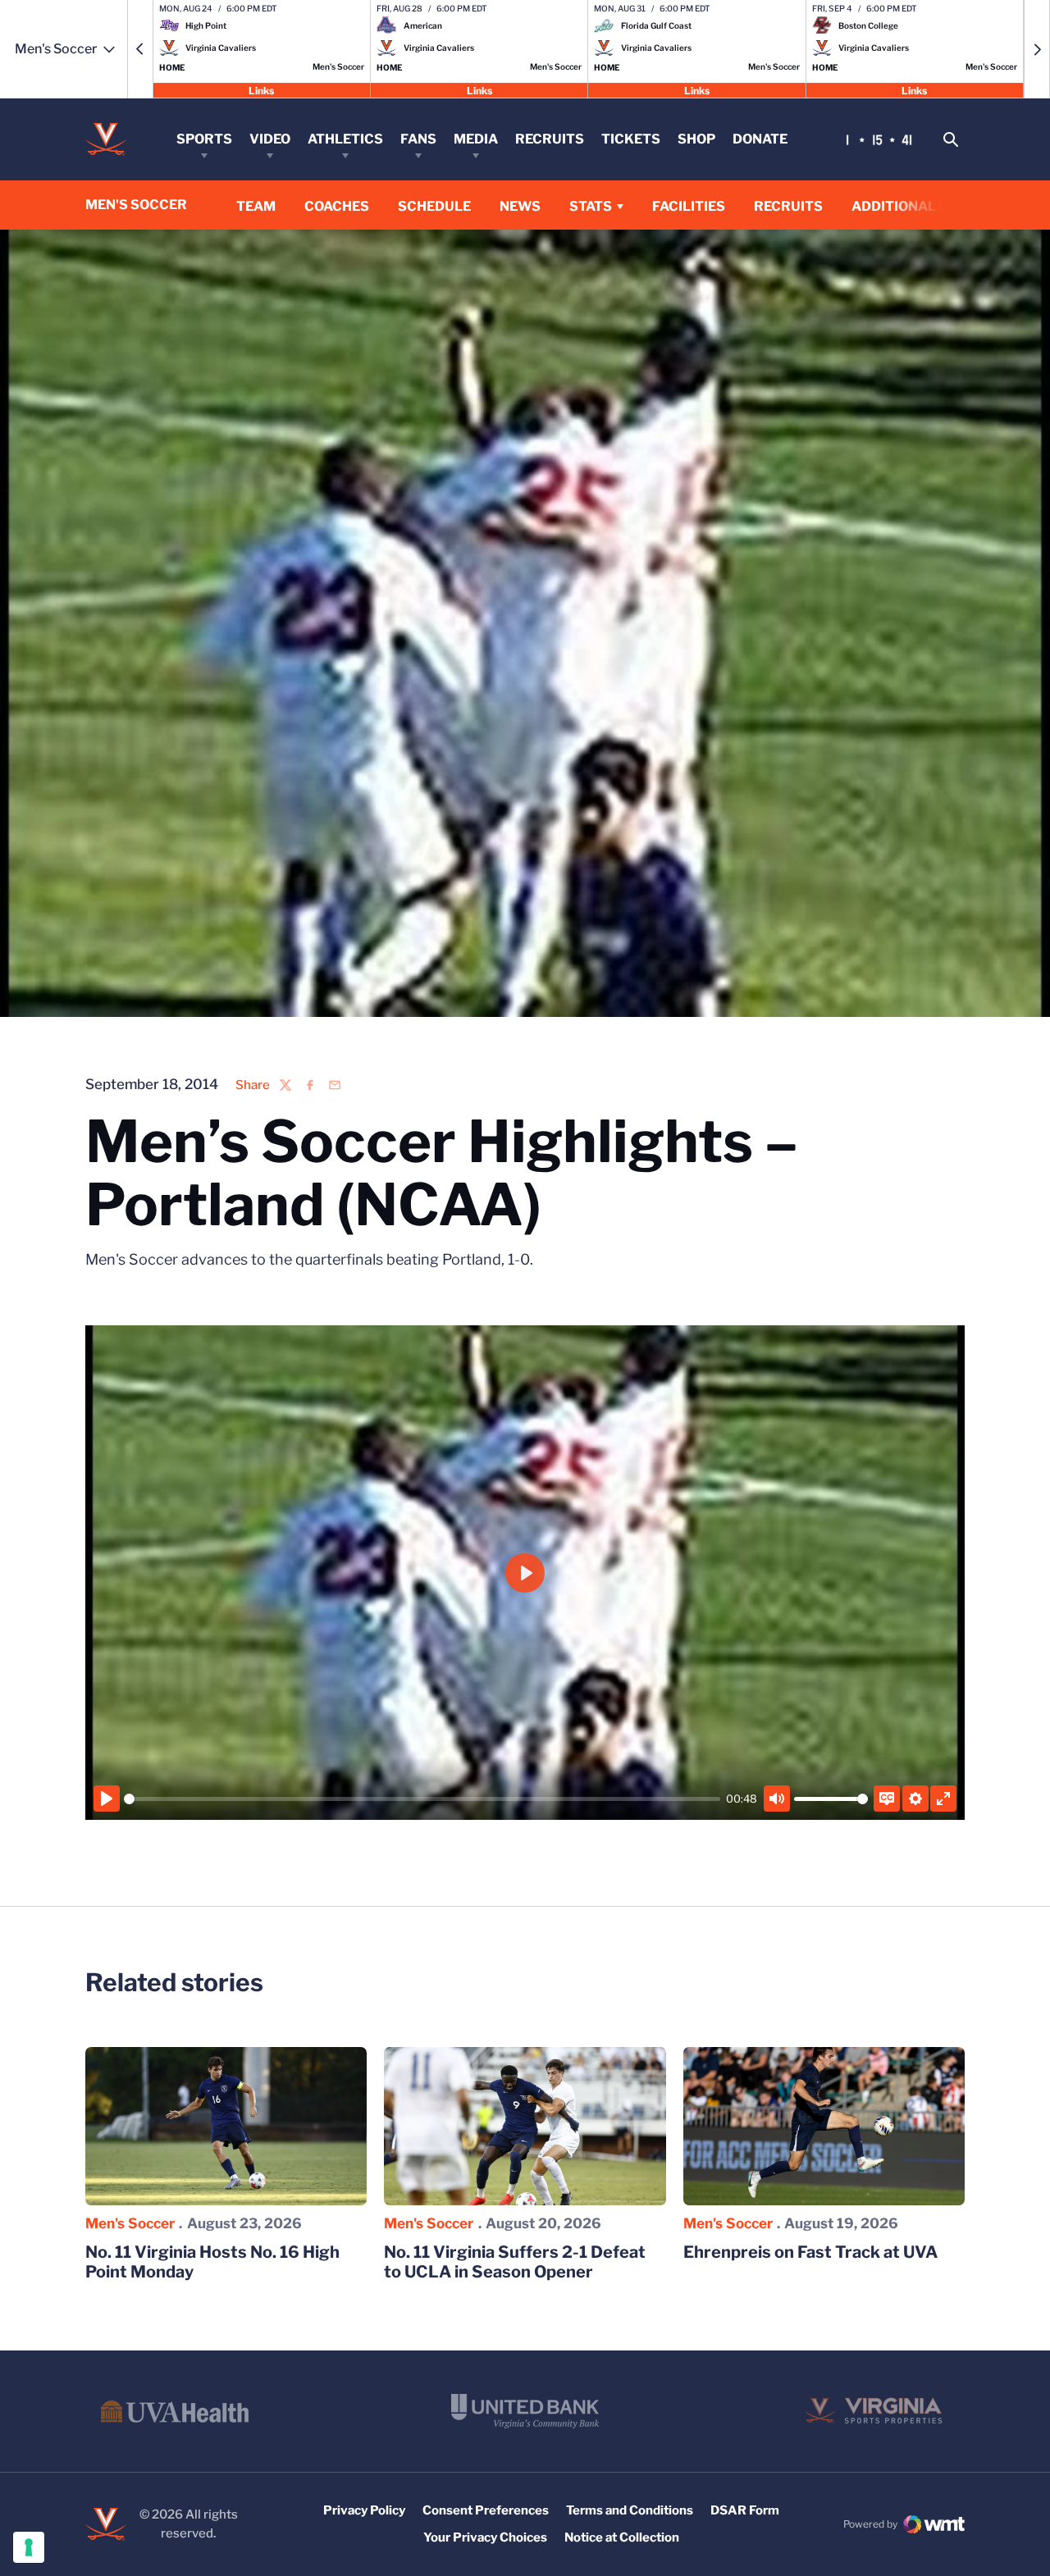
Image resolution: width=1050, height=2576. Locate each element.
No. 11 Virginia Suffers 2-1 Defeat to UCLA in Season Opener (515, 2262)
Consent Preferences (486, 2510)
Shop (696, 139)
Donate (760, 139)
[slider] (422, 1799)
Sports (204, 139)
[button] (140, 49)
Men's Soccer (130, 2223)
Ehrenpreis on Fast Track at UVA (810, 2252)
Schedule (434, 206)
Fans (418, 139)
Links (261, 90)
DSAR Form (745, 2510)
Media (476, 139)
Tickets (631, 139)
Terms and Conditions (630, 2510)
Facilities (689, 206)
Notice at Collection (622, 2537)
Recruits (550, 139)
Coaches (337, 206)
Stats (591, 206)
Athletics (345, 139)
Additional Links (915, 206)
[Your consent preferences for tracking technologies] (29, 2547)
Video (270, 139)
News (520, 206)
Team (256, 206)
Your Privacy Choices (485, 2537)
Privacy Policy (364, 2510)
